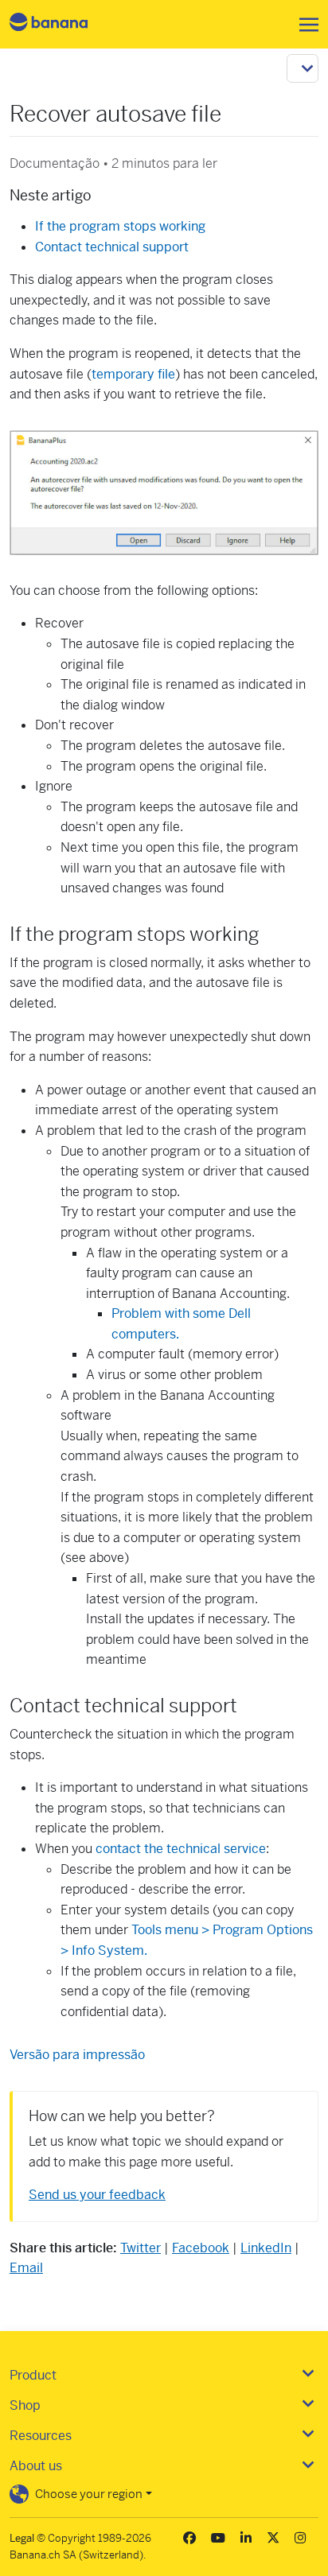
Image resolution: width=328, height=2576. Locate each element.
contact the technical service (181, 1849)
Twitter (141, 2248)
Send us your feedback (97, 2195)
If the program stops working (120, 226)
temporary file (133, 374)
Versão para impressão (77, 2055)
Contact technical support (112, 247)
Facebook (201, 2248)
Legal (22, 2538)
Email (26, 2268)
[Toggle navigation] (304, 25)
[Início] (62, 24)
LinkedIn (266, 2248)
